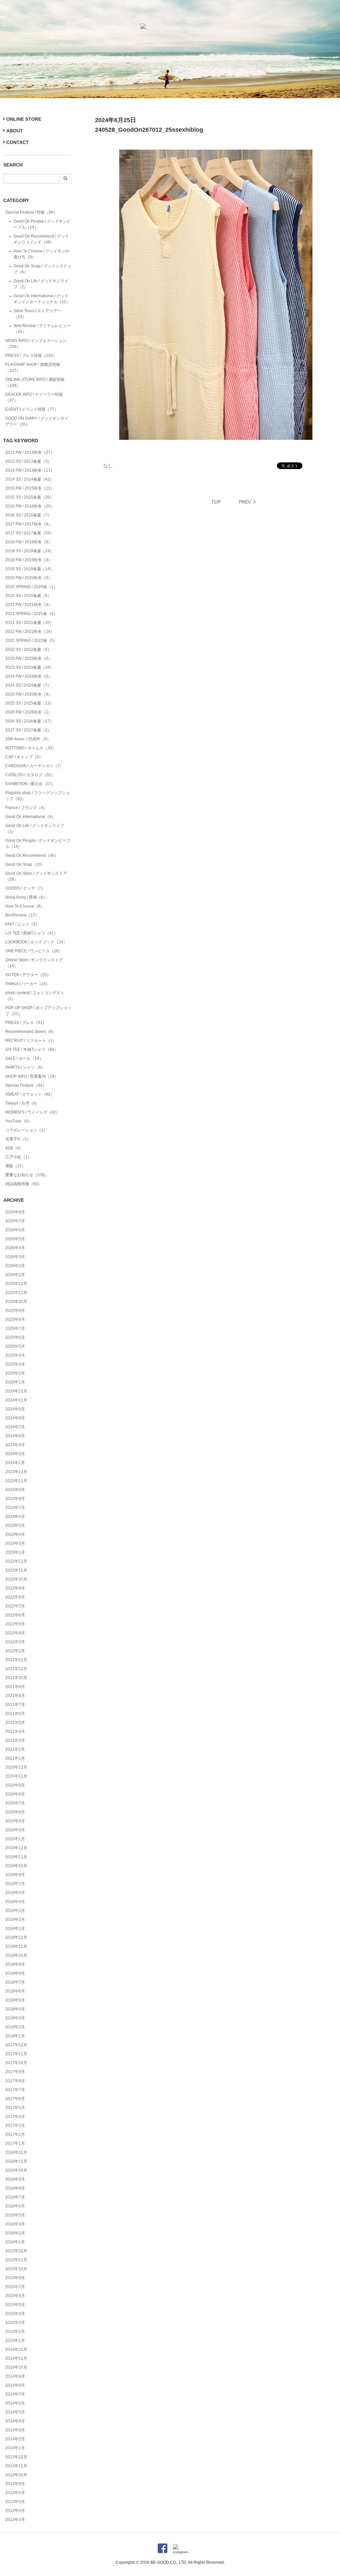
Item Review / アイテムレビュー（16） (42, 329)
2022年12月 (16, 1561)
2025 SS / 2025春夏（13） (30, 703)
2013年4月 (15, 2511)
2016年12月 (16, 2152)
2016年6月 (15, 2206)
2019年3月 (15, 1911)
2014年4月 (15, 2421)
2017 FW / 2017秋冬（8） (29, 524)
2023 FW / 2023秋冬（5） (29, 658)
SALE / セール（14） (24, 1058)
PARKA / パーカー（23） (28, 984)
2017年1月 (15, 2143)
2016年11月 (16, 2161)
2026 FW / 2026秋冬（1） (29, 712)
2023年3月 (15, 1543)
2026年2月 (15, 1266)
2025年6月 (15, 1337)
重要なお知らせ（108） (27, 1175)
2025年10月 (16, 1302)
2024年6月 (15, 1436)
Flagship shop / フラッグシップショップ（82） (38, 796)
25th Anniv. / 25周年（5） (28, 739)
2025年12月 (16, 1284)
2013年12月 (16, 2457)
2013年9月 (15, 2484)
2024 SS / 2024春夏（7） (28, 685)
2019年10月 (16, 1866)
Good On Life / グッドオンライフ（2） (41, 284)
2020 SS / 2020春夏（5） (28, 596)
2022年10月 (16, 1579)
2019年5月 (15, 1893)
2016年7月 (15, 2197)
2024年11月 (16, 1400)
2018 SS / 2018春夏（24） (30, 551)
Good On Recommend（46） (32, 855)
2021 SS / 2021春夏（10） (30, 623)
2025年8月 (15, 1320)
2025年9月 (15, 1311)
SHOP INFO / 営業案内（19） (32, 1076)
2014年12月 (16, 2349)
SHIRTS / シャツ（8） (25, 1067)
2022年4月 (15, 1633)
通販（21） (16, 1166)
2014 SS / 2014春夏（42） (30, 479)
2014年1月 (15, 2448)
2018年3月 (15, 2018)
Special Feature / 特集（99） (31, 212)
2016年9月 (15, 2179)
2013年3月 (15, 2520)
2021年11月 (16, 1669)
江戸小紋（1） (18, 1157)
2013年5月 (15, 2502)
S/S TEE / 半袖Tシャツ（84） (32, 1050)
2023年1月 (15, 1552)
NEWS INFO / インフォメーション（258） (36, 344)
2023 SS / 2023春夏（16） (30, 667)
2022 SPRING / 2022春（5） (31, 641)
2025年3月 (15, 1364)
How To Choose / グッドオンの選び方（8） (42, 254)
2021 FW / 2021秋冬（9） (29, 605)
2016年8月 (15, 2188)
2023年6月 (15, 1517)
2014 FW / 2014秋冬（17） (30, 470)
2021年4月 (15, 1731)
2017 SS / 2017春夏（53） (30, 533)
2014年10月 (16, 2367)
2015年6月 (15, 2296)
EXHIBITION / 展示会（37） (30, 784)
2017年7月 (15, 2090)
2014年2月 (15, 2439)
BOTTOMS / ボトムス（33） (31, 748)
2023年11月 (16, 1481)
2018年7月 (15, 1982)
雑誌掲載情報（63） (24, 1184)
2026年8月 (15, 1212)
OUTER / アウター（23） (28, 975)
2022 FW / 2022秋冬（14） (30, 632)
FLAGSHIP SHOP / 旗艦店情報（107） (33, 368)
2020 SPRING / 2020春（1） (31, 587)
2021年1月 (15, 1758)
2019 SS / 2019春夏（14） (30, 569)
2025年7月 (15, 1328)
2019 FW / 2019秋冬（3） (29, 560)
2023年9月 (15, 1490)
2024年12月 (16, 1391)
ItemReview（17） (22, 915)
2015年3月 (15, 2323)
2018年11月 (16, 1946)
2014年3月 (15, 2430)
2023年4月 (15, 1534)
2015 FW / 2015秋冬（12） (30, 488)
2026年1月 (15, 1275)
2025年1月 (15, 1382)
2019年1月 (15, 1929)
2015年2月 (15, 2332)
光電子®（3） (18, 1139)
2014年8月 (15, 2385)
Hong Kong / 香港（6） (26, 897)
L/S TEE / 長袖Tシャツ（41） (32, 933)
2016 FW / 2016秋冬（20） (30, 506)
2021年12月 (16, 1660)
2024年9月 (15, 1409)
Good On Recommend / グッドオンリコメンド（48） (41, 239)
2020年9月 (15, 1785)
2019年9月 (15, 1875)
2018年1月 (15, 2036)
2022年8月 (15, 1597)
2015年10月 (16, 2269)
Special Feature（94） (26, 1085)
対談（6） (14, 1148)
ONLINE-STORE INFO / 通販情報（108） (35, 382)
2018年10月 (16, 1955)
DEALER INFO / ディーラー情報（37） (34, 397)
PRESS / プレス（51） (26, 1023)
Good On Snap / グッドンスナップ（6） (42, 269)
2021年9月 (15, 1687)
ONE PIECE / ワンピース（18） (34, 951)
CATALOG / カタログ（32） (30, 775)
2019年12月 (16, 1848)
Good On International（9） (30, 817)
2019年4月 (15, 1902)
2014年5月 (15, 2412)
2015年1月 (15, 2340)
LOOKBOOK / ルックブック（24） (36, 942)
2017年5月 (15, 2108)
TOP (216, 502)
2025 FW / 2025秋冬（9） (29, 694)
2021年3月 (15, 1740)
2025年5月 (15, 1346)
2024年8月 (15, 1418)
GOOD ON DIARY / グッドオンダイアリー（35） (37, 421)
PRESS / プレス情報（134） (31, 356)
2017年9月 (15, 2072)
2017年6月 (15, 2099)
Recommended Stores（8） (31, 1032)
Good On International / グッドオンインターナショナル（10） (42, 299)
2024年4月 (15, 1445)
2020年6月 (15, 1812)
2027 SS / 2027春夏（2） (28, 730)
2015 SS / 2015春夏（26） (30, 497)
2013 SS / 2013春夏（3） (28, 461)
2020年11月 (16, 1776)
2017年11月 (16, 2054)
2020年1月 (15, 1839)
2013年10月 (16, 2475)
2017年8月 (15, 2081)
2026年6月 (15, 1230)
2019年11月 (16, 1857)
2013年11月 (16, 2466)
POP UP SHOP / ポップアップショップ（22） (38, 1011)
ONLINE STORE (24, 119)
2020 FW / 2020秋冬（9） (29, 578)
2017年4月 (15, 2117)
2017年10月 (16, 2063)
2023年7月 (15, 1508)
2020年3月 (15, 1830)
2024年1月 (15, 1463)
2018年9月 (15, 1964)
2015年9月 (15, 2278)
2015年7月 (15, 2287)
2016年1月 (15, 2242)
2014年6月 (15, 2403)
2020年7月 (15, 1803)
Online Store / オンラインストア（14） (34, 963)
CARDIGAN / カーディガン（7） (35, 766)
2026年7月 (15, 1221)
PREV (245, 502)
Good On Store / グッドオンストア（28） (36, 876)
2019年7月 (15, 1884)
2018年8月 (15, 1973)
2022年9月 (15, 1588)
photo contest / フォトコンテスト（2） (35, 996)
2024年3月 (15, 1454)
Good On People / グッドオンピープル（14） (42, 224)
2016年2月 (15, 2233)
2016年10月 (16, 2170)
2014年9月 (15, 2376)
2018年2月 (15, 2027)
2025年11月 (16, 1293)
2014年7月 (15, 2394)
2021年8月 (15, 1696)
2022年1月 (15, 1651)
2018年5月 (15, 2000)
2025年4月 (15, 1355)
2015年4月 (15, 2314)
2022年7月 (15, 1606)
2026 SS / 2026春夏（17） (30, 721)
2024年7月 (15, 1427)
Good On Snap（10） (25, 864)
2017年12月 (16, 2045)
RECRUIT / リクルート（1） (31, 1041)
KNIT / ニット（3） (22, 924)
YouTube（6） (19, 1121)
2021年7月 (15, 1705)
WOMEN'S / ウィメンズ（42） (33, 1112)
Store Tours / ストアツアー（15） (37, 314)
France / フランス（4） (26, 808)
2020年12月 (16, 1767)
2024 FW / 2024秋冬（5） (29, 676)
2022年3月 (15, 1642)
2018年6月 (15, 1991)
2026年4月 (15, 1248)
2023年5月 (15, 1525)
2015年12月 (16, 2251)
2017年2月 (15, 2135)
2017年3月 (15, 2126)
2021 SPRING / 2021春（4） (31, 614)
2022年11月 (16, 1570)
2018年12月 (16, 1937)
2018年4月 (15, 2009)
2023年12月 (16, 1472)
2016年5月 (15, 2215)
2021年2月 (15, 1749)
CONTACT (18, 142)
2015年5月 (15, 2305)
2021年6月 (15, 1714)
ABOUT (15, 131)
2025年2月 (15, 1373)
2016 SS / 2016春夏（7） (28, 515)
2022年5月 (15, 1624)
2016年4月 (15, 2224)
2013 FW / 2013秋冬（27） (30, 452)
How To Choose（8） (25, 906)
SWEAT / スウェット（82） (30, 1094)
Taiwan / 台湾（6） (22, 1103)
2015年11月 (16, 2260)
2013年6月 (15, 2493)
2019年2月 (15, 1920)
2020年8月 (15, 1794)
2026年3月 (15, 1257)
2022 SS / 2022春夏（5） (28, 649)
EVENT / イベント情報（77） (32, 409)
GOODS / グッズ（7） (25, 888)
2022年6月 (15, 1615)
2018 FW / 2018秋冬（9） (29, 542)
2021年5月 (15, 1723)
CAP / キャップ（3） (24, 757)
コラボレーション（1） (26, 1130)
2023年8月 (15, 1499)
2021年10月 (16, 1678)
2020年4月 (15, 1821)
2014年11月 (16, 2358)
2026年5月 (15, 1239)
